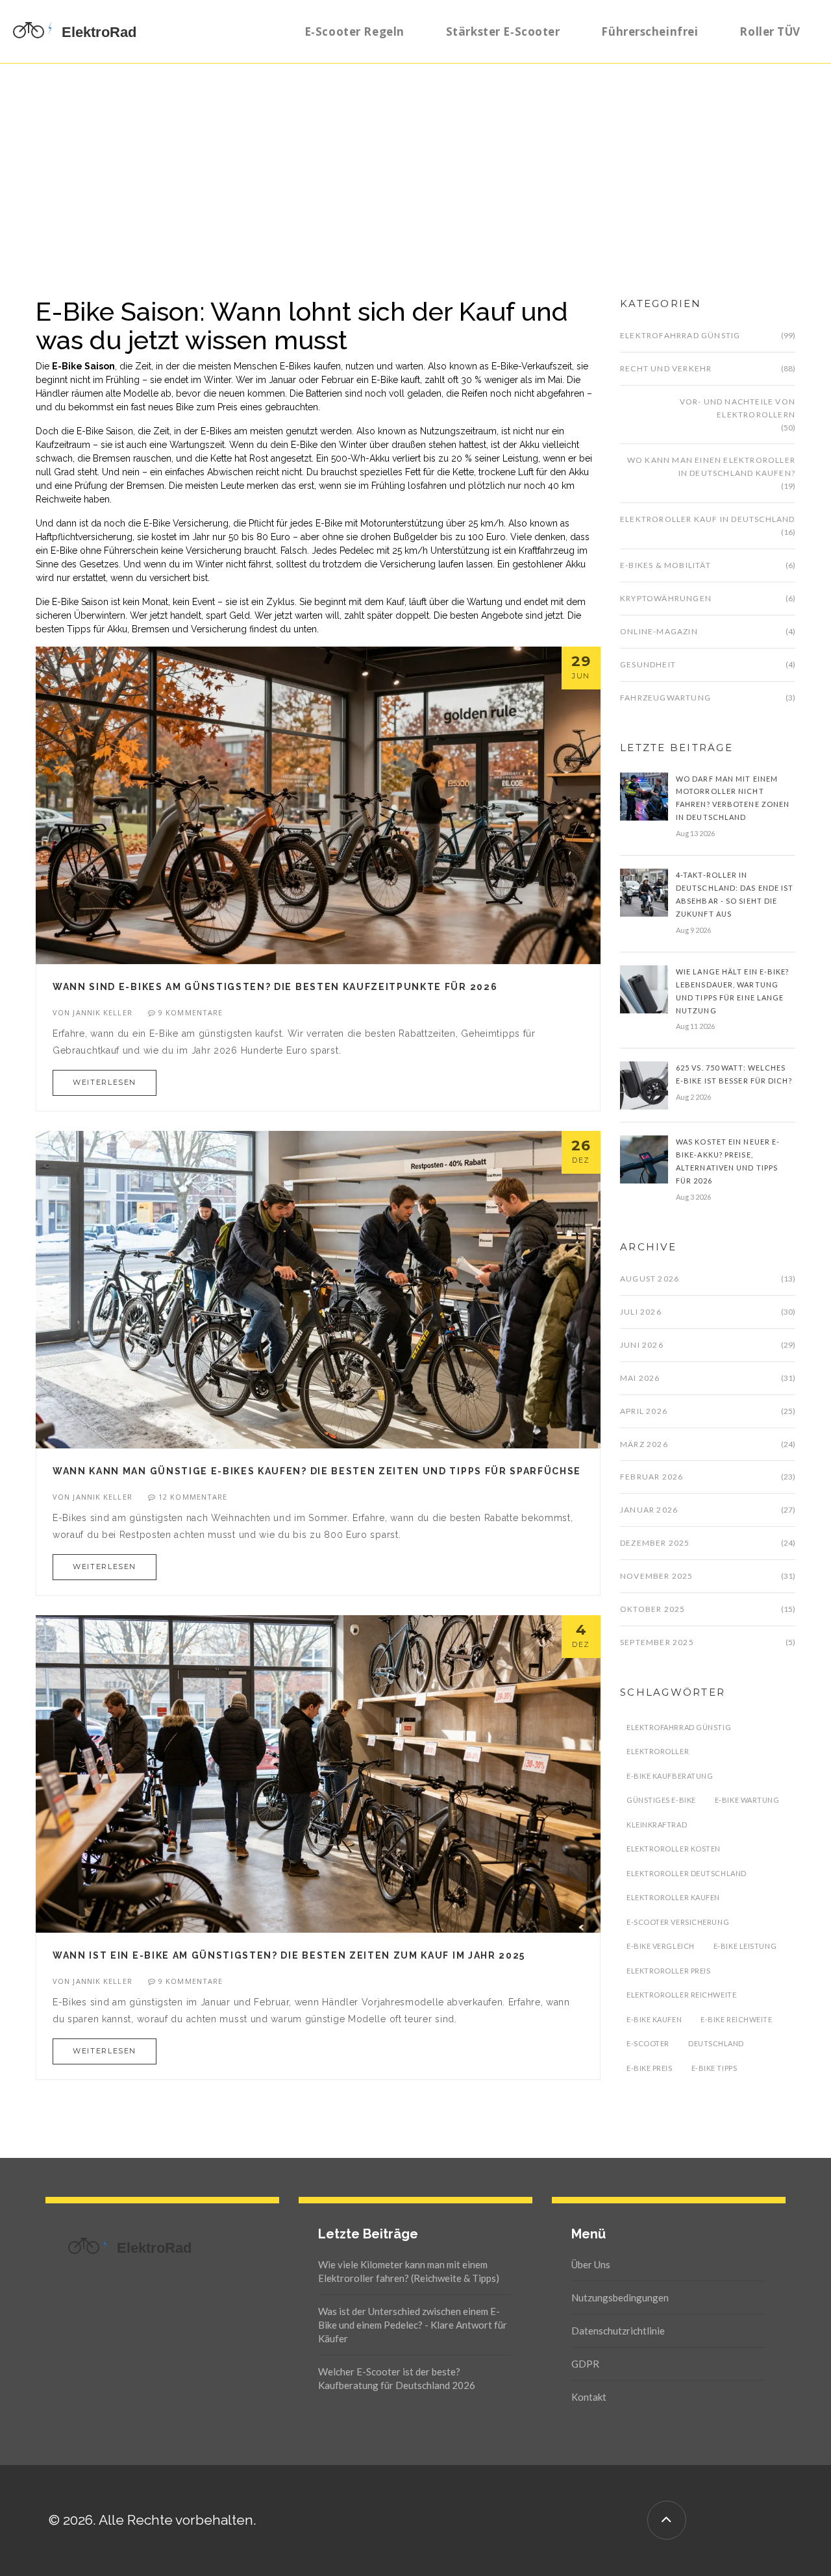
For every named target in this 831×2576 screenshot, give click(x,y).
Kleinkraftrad (657, 1825)
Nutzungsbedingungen (620, 2297)
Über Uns (591, 2264)
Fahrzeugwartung (665, 698)
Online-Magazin (659, 631)
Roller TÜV (770, 31)
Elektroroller (658, 1751)
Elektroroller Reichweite (681, 1995)
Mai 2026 (640, 1378)
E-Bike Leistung (745, 1946)
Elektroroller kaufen (673, 1897)
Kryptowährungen (666, 598)
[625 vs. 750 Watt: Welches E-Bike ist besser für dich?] (644, 1085)
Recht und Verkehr (666, 368)
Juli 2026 (641, 1312)
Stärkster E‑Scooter (503, 31)
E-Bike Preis (650, 2068)
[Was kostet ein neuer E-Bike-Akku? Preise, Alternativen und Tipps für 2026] (644, 1159)
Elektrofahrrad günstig (680, 335)
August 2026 (650, 1279)
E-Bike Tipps (714, 2068)
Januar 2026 (649, 1510)
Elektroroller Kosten (674, 1849)
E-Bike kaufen (654, 2019)
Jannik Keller (102, 1012)
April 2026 (644, 1411)
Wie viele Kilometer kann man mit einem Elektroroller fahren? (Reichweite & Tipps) (409, 2271)
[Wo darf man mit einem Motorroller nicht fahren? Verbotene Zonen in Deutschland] (644, 795)
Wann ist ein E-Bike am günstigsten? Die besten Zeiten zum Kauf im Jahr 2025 (289, 1955)
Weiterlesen (105, 1082)
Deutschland (716, 2043)
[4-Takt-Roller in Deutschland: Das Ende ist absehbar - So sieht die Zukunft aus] (644, 892)
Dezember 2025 (655, 1543)
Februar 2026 (651, 1477)
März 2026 (644, 1444)
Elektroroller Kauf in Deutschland (708, 519)
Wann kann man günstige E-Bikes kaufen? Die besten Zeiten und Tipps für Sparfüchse (317, 1471)
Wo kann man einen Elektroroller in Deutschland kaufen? (711, 466)
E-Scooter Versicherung (678, 1922)
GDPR (585, 2364)
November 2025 (657, 1576)
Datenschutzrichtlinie (618, 2331)
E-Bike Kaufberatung (670, 1776)
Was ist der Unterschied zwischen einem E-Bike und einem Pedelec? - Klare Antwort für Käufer (413, 2325)
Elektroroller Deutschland (687, 1873)
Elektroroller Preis (668, 1971)
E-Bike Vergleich (661, 1946)
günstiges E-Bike (661, 1800)
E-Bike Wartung (747, 1800)
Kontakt (589, 2397)
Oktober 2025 (652, 1609)
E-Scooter (648, 2043)
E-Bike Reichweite (736, 2019)
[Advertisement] (415, 161)
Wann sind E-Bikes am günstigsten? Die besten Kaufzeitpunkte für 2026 (275, 987)
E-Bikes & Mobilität (665, 565)
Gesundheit (648, 664)
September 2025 (657, 1642)
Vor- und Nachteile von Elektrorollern (738, 408)
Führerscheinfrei (650, 31)
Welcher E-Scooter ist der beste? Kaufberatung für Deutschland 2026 (397, 2378)
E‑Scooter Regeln (354, 31)
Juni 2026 (642, 1345)
